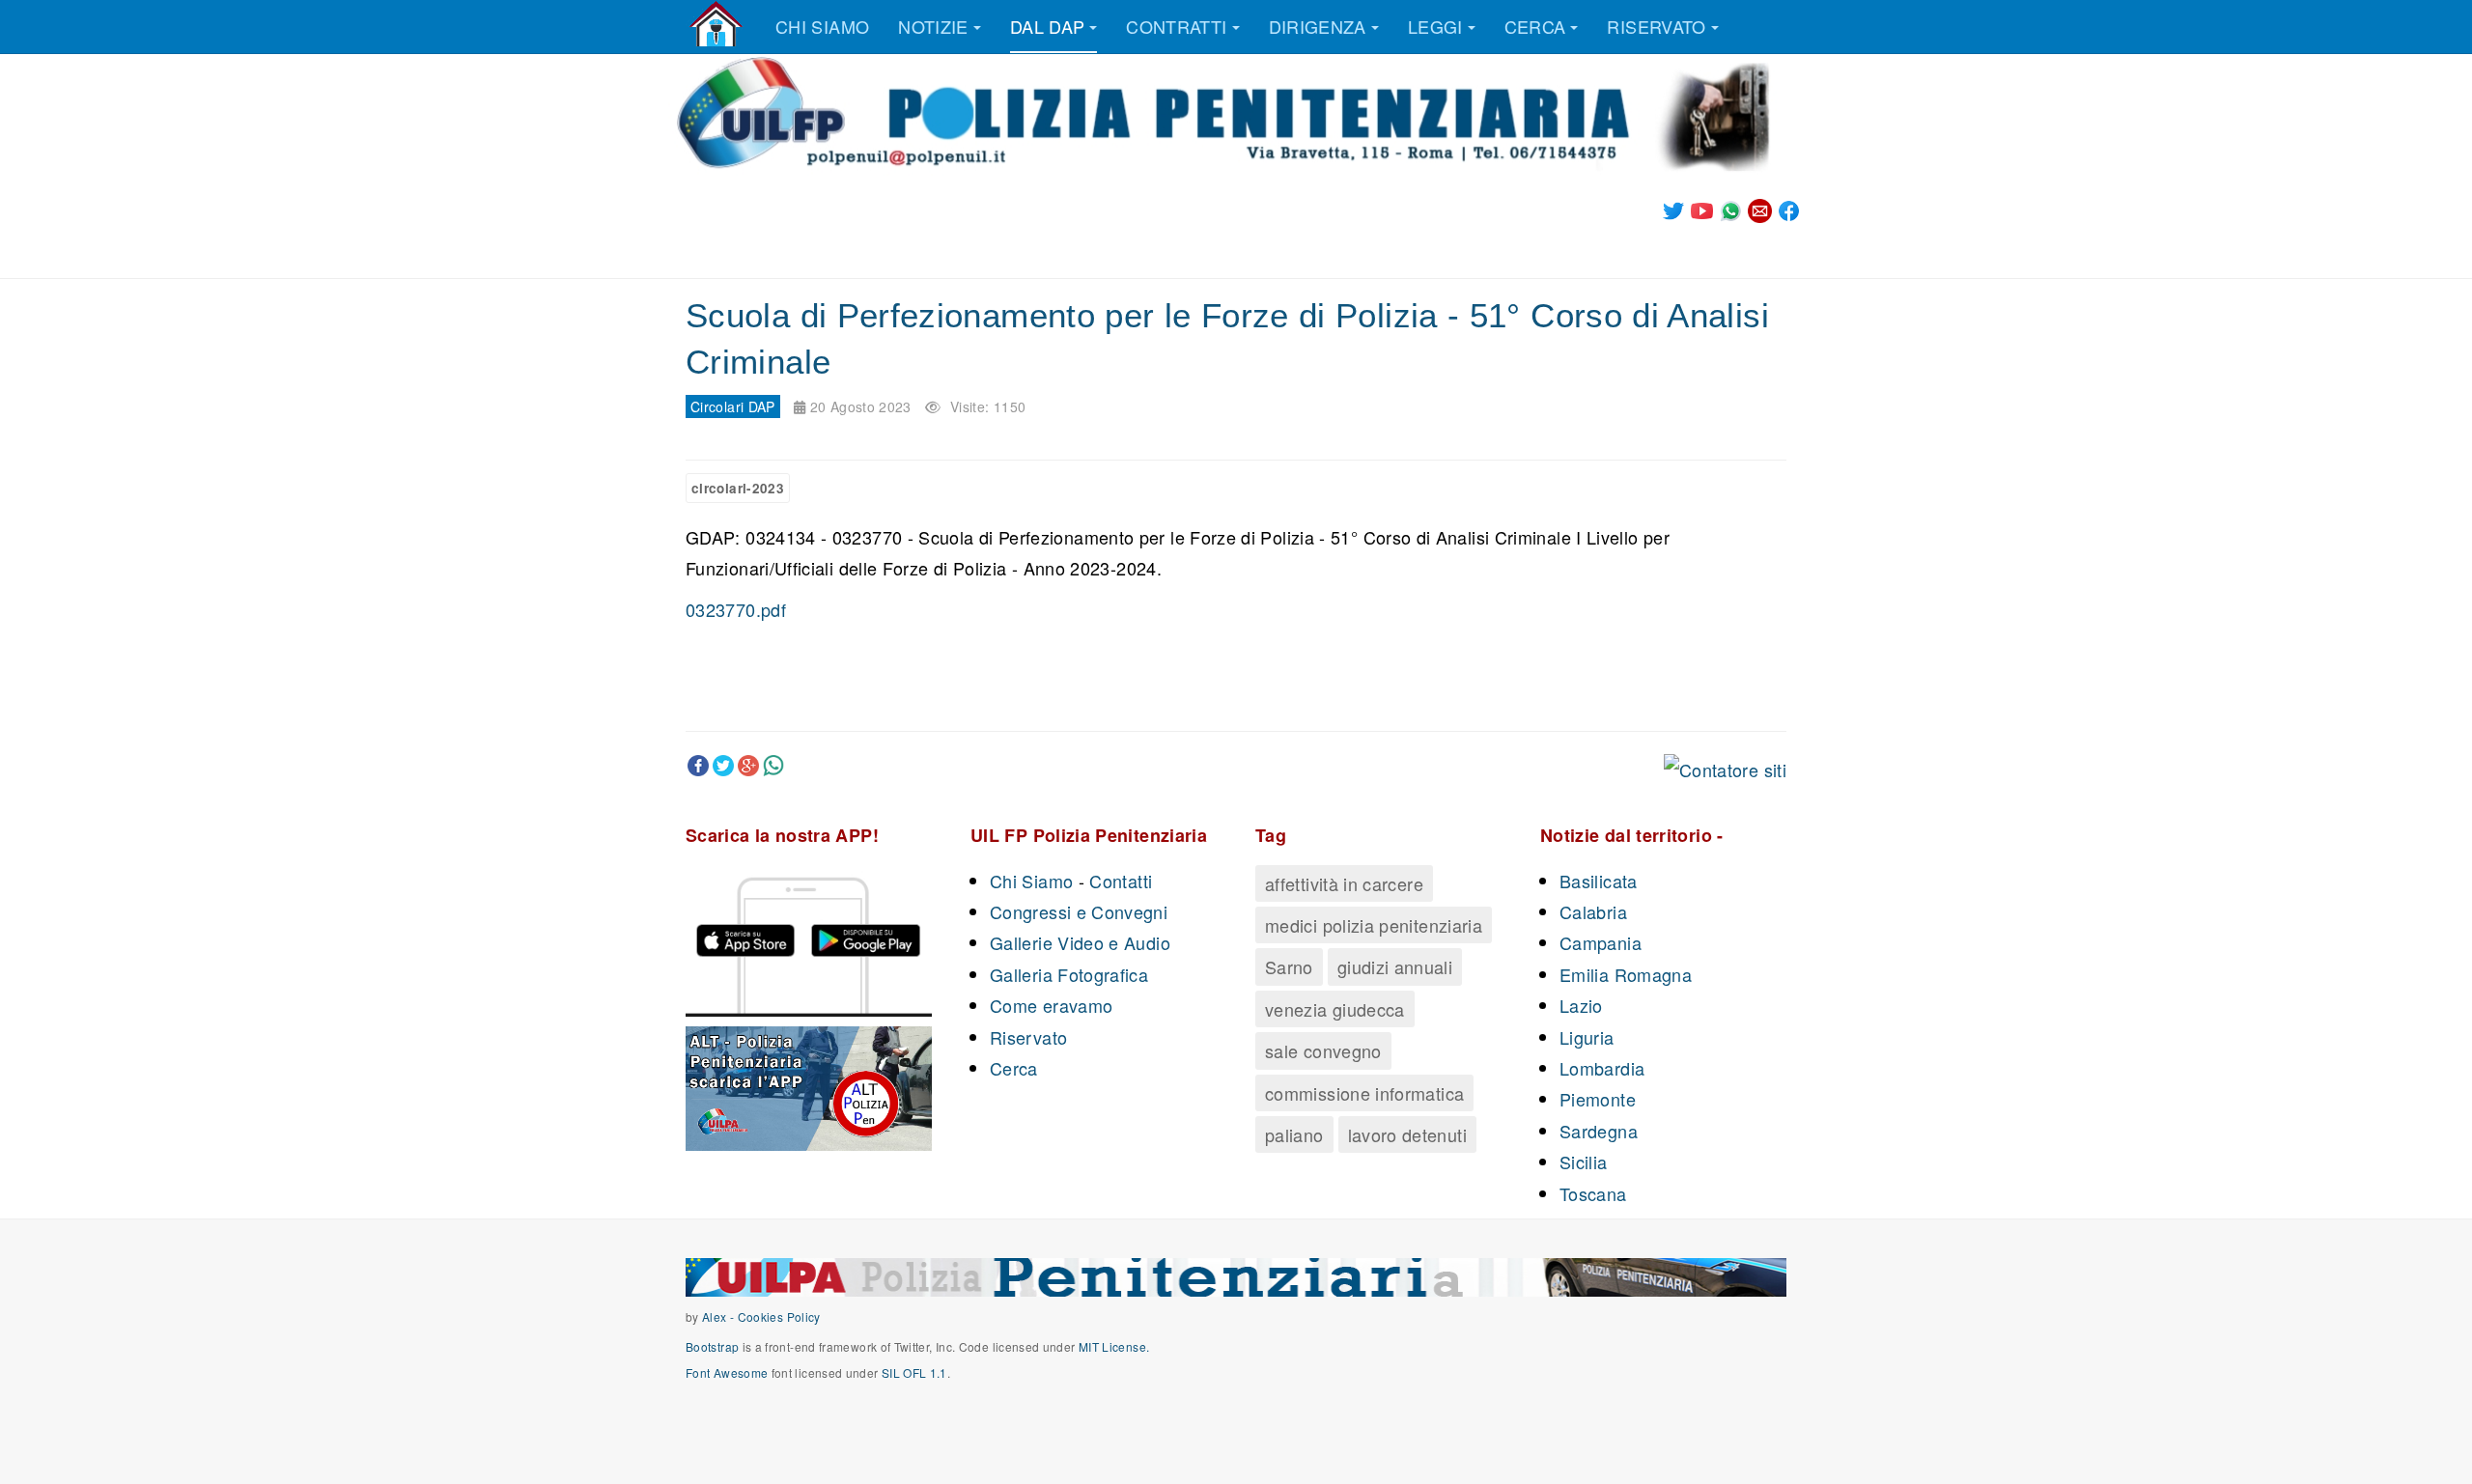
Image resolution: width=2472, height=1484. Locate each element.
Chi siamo (822, 26)
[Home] (716, 24)
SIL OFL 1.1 (914, 1372)
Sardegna (1599, 1131)
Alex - (720, 1316)
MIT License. (1114, 1346)
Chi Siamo (1031, 881)
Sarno (1289, 966)
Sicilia (1584, 1162)
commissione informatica (1364, 1093)
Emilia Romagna (1626, 974)
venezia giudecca (1335, 1009)
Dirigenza (1318, 26)
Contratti (1176, 26)
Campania (1601, 942)
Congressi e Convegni (1079, 911)
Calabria (1593, 911)
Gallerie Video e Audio (1080, 942)
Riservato (1656, 26)
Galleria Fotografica (1069, 974)
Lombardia (1602, 1068)
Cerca (1535, 26)
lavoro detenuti (1407, 1134)
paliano (1294, 1134)
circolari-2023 (738, 488)
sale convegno (1323, 1050)
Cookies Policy (779, 1316)
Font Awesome (727, 1372)
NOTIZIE (933, 26)
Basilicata (1599, 881)
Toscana (1593, 1193)
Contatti (1121, 881)
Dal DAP (1048, 26)
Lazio (1581, 1005)
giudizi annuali (1395, 966)
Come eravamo (1051, 1005)
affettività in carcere (1344, 883)
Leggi (1435, 26)
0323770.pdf (736, 609)
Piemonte (1598, 1099)
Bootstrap (712, 1346)
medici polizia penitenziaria (1374, 925)
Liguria (1587, 1037)
